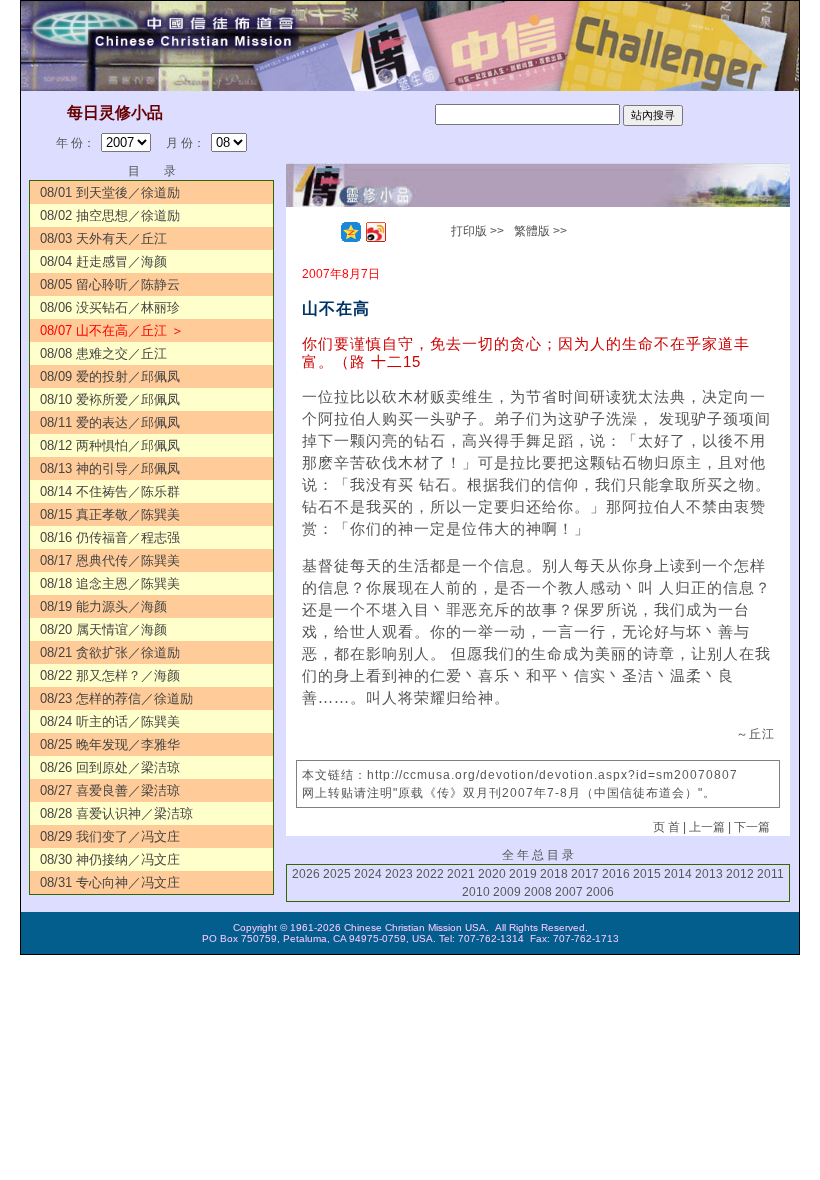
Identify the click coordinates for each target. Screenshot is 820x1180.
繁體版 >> (540, 231)
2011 (770, 874)
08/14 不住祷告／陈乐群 (110, 491)
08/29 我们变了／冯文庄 (110, 836)
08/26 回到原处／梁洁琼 (110, 767)
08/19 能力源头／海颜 (103, 606)
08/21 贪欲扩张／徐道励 (110, 652)
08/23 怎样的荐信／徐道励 (116, 698)
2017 (585, 874)
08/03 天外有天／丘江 (103, 238)
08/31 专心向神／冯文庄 (110, 882)
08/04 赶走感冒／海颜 (103, 261)
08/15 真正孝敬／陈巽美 (110, 514)
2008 (538, 892)
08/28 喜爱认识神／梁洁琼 (116, 813)
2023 (399, 874)
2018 (554, 874)
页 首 (666, 827)
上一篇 (707, 827)
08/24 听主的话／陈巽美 (110, 721)
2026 (306, 874)
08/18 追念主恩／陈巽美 (110, 583)
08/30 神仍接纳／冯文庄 (110, 859)
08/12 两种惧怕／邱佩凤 (110, 445)
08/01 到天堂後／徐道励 (110, 192)
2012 (740, 874)
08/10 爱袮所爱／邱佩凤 (110, 399)
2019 (523, 874)
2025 (337, 874)
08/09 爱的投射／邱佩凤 (110, 376)
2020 (492, 874)
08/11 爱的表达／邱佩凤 (110, 422)
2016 (616, 874)
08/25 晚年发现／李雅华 (110, 744)
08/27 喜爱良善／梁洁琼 (110, 790)
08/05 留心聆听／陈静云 (110, 284)
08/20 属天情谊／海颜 (103, 629)
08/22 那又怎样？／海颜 (110, 675)
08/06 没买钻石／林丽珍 (110, 307)
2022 (430, 874)
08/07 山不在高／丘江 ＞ (112, 330)
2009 (507, 892)
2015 (647, 874)
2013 (709, 874)
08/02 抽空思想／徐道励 (110, 215)
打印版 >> (477, 231)
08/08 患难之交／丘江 (103, 353)
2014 (678, 874)
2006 (600, 892)
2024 (368, 874)
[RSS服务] (326, 232)
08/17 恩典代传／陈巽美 (110, 560)
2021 (461, 874)
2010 (476, 892)
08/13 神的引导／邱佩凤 (110, 468)
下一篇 (752, 827)
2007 (569, 892)
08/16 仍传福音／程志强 (110, 537)
